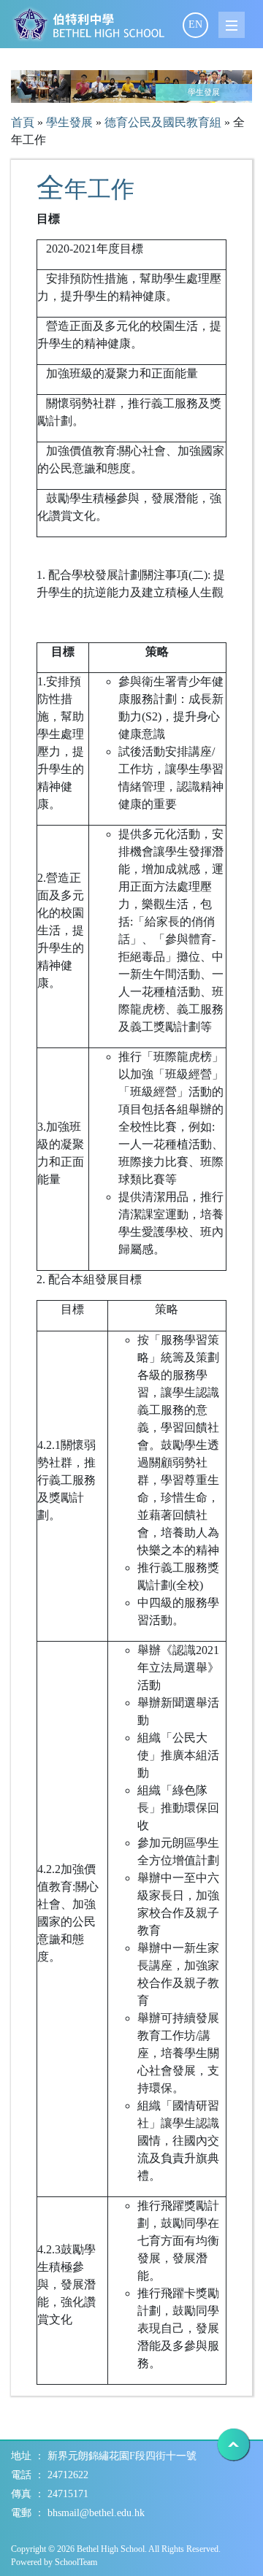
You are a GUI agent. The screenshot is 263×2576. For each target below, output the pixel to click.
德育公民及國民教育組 (163, 122)
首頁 (23, 122)
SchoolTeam (76, 2562)
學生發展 (69, 122)
